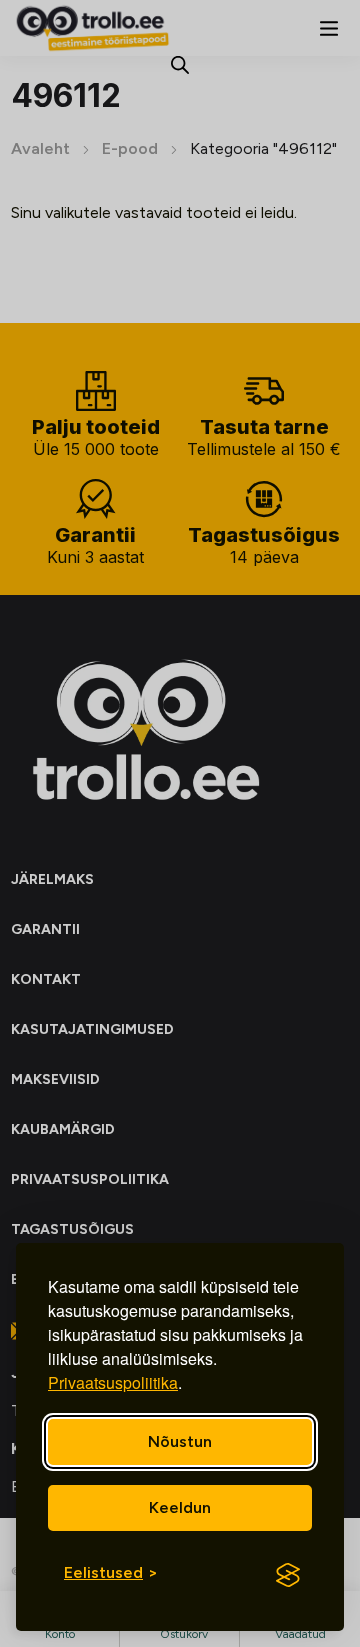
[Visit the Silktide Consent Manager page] (288, 1575)
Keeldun (180, 1507)
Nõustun (180, 1441)
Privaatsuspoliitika (113, 1382)
